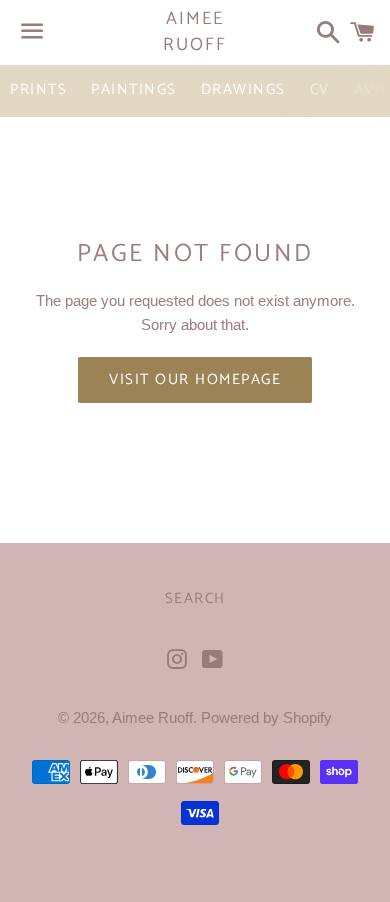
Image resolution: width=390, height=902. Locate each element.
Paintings (134, 89)
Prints (38, 89)
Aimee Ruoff (194, 32)
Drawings (243, 89)
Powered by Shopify (266, 717)
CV (320, 89)
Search (195, 598)
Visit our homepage (195, 379)
